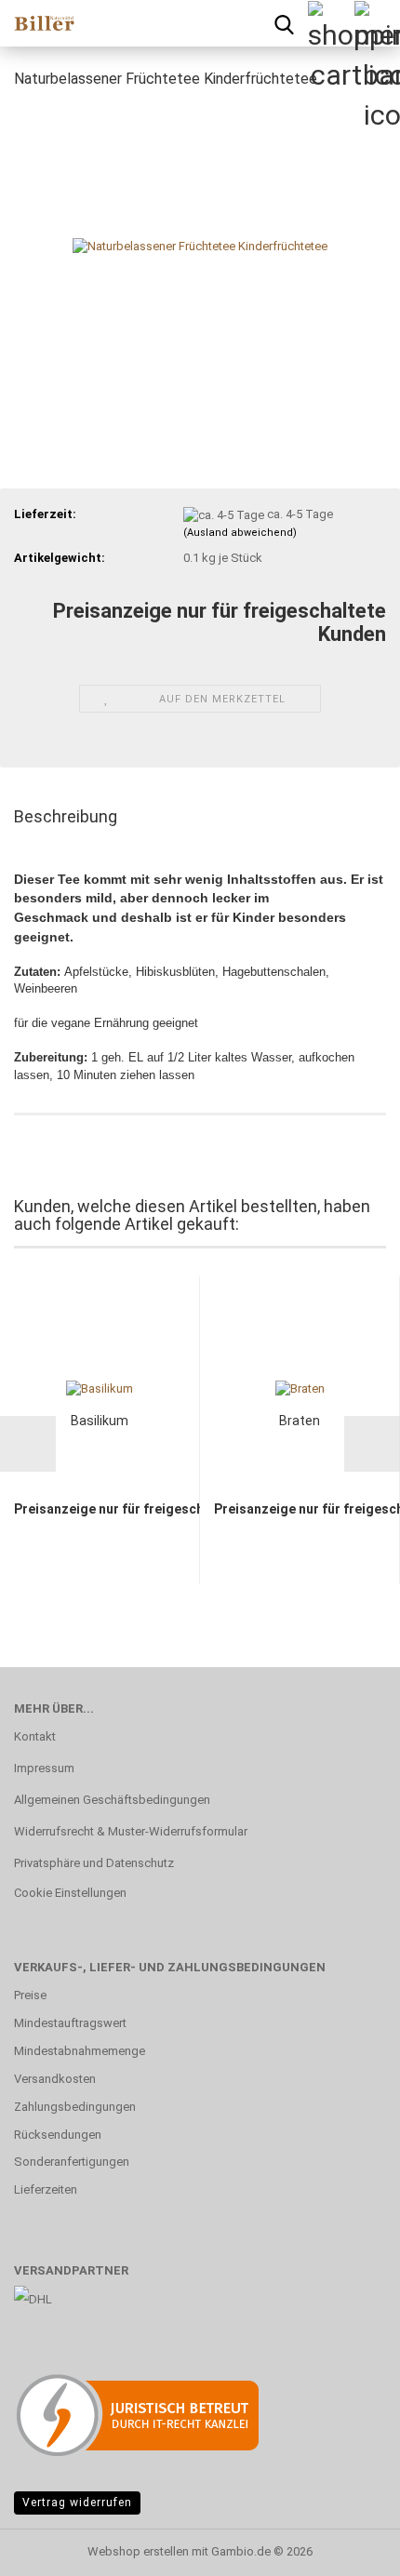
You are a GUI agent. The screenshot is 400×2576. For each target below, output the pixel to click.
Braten (300, 1421)
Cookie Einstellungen (70, 1893)
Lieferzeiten (46, 2189)
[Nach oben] (349, 2548)
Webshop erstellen (138, 2551)
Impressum (44, 1768)
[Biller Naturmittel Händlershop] (37, 23)
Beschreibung (66, 816)
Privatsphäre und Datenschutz (94, 1863)
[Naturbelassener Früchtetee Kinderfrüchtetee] (200, 245)
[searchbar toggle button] (284, 23)
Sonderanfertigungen (72, 2162)
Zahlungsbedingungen (75, 2107)
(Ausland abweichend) (240, 533)
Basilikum (100, 1421)
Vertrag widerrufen (77, 2503)
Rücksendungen (58, 2135)
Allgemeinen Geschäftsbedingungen (112, 1800)
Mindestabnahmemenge (80, 2051)
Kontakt (35, 1736)
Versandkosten (55, 2079)
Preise (30, 1995)
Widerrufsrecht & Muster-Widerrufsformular (131, 1831)
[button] (28, 1444)
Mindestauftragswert (70, 2023)
